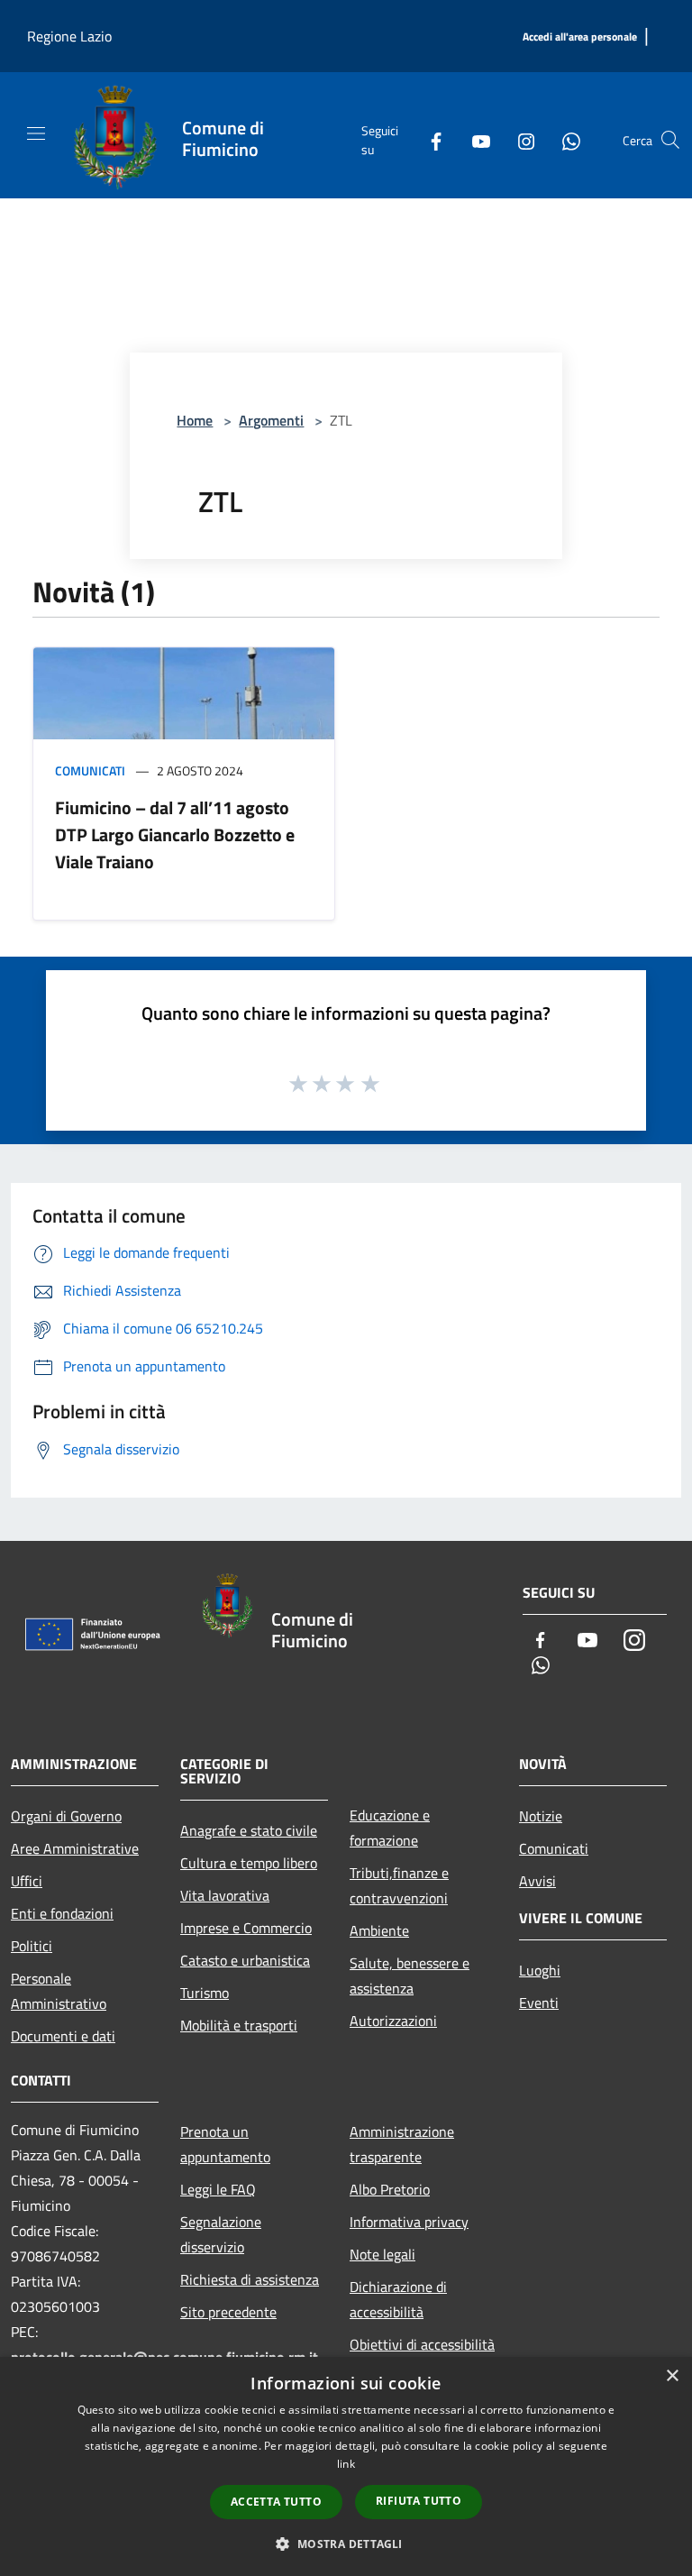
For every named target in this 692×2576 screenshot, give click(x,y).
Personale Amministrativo (59, 1991)
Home (195, 420)
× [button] (672, 2376)
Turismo (205, 1993)
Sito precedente (228, 2312)
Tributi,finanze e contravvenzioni (399, 1885)
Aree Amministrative (75, 1848)
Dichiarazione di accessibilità (398, 2299)
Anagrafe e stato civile (249, 1830)
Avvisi (537, 1881)
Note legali (382, 2254)
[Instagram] (519, 140)
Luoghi (540, 1970)
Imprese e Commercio (246, 1928)
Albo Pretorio (390, 2189)
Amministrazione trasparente (402, 2144)
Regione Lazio (69, 36)
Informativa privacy (409, 2222)
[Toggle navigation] (36, 133)
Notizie (541, 1816)
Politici (32, 1946)
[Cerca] (670, 140)
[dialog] (346, 2466)
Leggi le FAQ (218, 2189)
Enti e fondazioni (62, 1913)
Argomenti (271, 420)
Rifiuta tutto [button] (419, 2501)
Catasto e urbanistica (245, 1960)
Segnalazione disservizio (221, 2234)
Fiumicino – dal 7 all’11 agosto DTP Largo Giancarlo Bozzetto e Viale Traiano (175, 834)
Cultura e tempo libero (249, 1863)
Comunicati (90, 770)
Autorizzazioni (393, 2021)
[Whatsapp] (564, 140)
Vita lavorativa (225, 1895)
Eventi (539, 2003)
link (346, 2464)
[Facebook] (429, 140)
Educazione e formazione (390, 1828)
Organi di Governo (66, 1816)
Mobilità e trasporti (239, 2025)
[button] (346, 2544)
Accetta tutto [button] (276, 2502)
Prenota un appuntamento (225, 2144)
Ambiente (379, 1930)
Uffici (27, 1881)
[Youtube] (474, 140)
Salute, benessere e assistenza (410, 1976)
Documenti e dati (63, 2036)
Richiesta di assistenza (250, 2279)
